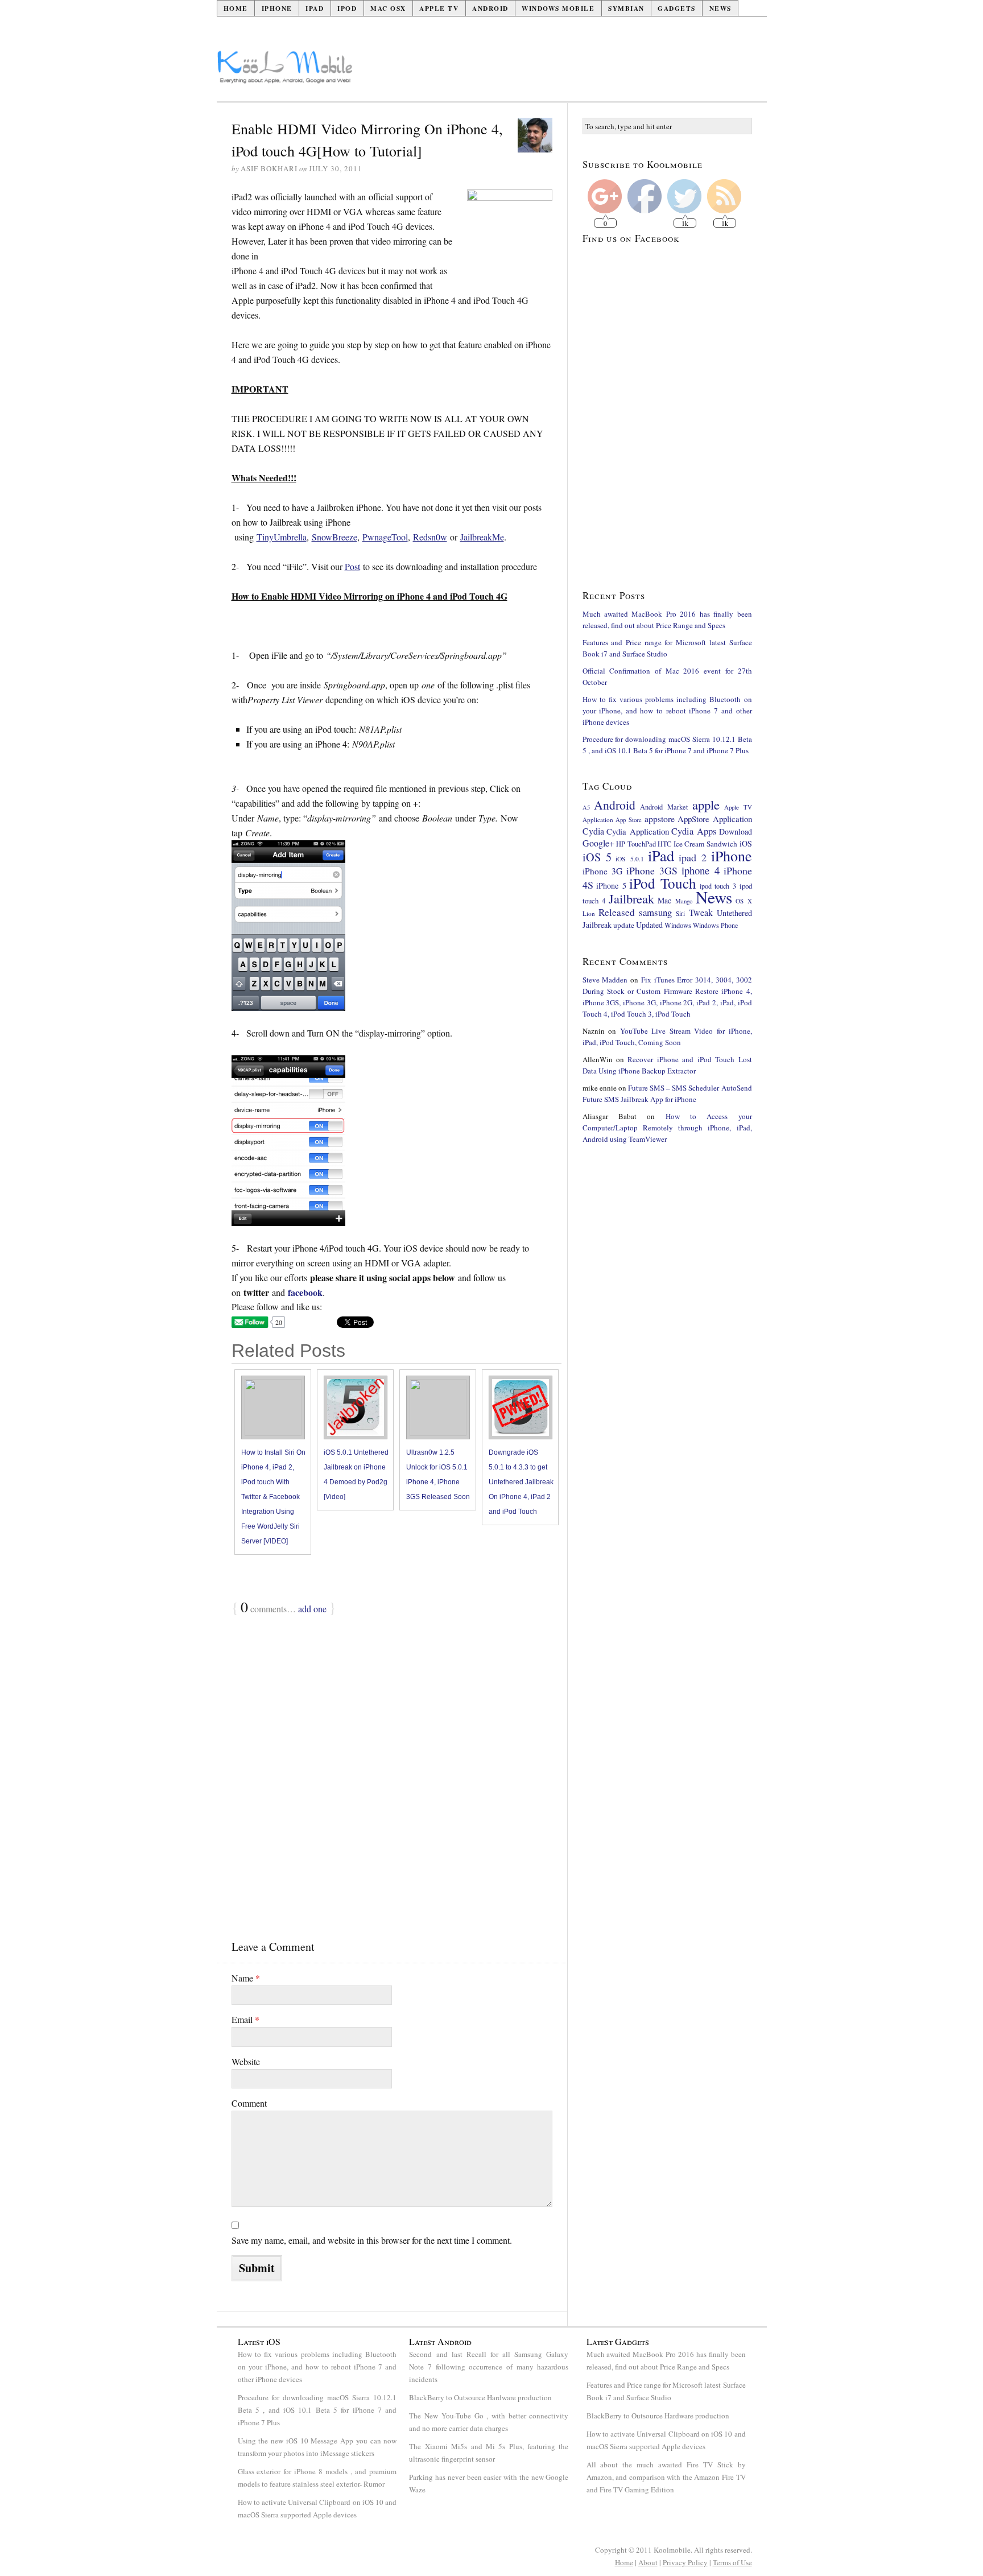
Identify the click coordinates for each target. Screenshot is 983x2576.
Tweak (701, 913)
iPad (315, 8)
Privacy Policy (685, 2562)
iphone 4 (701, 870)
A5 (586, 807)
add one (312, 1609)
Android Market (664, 807)
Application (598, 820)
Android (490, 8)
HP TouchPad (636, 844)
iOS (746, 843)
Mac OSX (388, 8)
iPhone (277, 8)
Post (352, 566)
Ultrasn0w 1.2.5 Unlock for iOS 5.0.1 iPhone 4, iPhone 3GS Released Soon (438, 1475)
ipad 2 (693, 857)
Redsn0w (430, 537)
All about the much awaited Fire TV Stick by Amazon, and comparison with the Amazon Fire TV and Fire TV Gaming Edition (666, 2477)
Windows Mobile (558, 8)
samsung (655, 912)
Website (246, 2061)
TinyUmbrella (282, 537)
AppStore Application (715, 819)
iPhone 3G (603, 871)
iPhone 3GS (652, 870)
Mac (664, 900)
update (624, 925)
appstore (660, 818)
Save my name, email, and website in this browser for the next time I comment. (372, 2240)
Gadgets (677, 8)
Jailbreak (631, 898)
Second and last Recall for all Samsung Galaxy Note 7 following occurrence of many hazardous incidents (489, 2367)
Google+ (598, 843)
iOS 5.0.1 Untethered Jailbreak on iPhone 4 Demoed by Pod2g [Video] (356, 1475)
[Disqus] (392, 1766)
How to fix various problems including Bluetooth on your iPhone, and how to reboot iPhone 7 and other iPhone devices (667, 711)
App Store (629, 820)
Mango (684, 901)
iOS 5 (597, 857)
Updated (649, 925)
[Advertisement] (560, 72)
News (720, 8)
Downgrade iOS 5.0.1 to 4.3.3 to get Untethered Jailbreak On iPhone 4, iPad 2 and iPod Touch (521, 1482)
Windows (678, 925)
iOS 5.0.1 (629, 859)
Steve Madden (605, 980)
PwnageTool (385, 537)
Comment (249, 2103)
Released (617, 912)
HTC (664, 844)
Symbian (626, 8)
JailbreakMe (482, 537)
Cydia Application (638, 831)
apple (706, 804)
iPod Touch (663, 883)
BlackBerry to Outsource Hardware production (480, 2397)
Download (736, 831)
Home (236, 8)
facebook (305, 1292)
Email (245, 2019)
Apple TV (439, 8)
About (648, 2562)
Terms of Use (732, 2562)
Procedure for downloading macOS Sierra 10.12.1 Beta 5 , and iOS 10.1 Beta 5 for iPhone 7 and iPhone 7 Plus (317, 2410)
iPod (347, 8)
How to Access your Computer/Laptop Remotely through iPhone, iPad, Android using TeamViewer (667, 1128)
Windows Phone (715, 925)
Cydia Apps (694, 831)
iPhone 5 (611, 886)
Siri (680, 913)
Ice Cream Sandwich (705, 844)
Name (246, 1978)
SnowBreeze (334, 537)
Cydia (593, 831)
